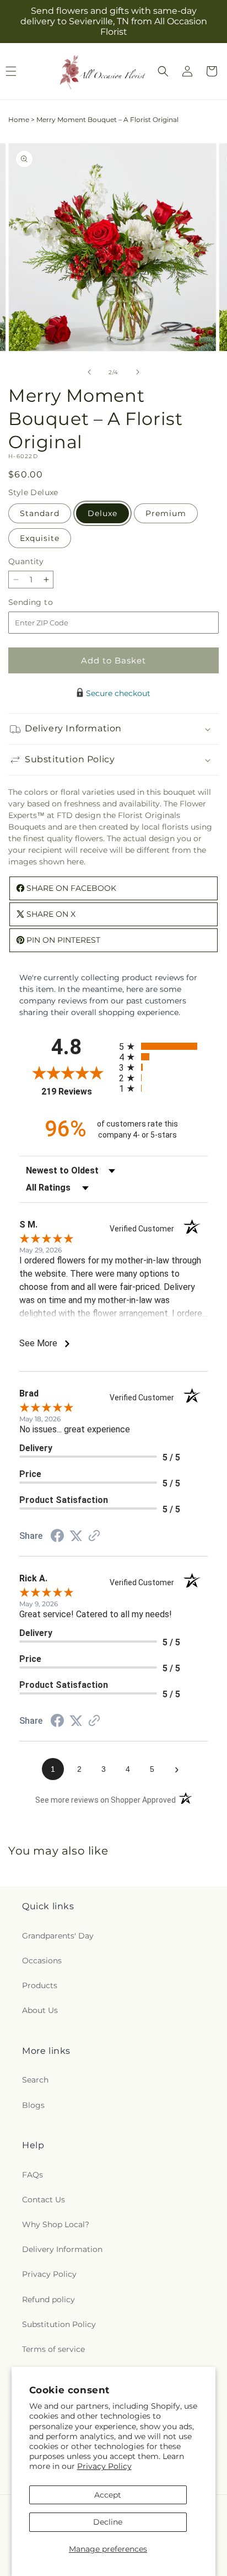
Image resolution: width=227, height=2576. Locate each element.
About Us (40, 2010)
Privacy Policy (104, 2466)
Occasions (42, 1961)
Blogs (33, 2105)
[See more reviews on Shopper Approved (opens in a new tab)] (94, 1537)
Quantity (26, 561)
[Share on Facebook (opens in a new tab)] (57, 1537)
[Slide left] (89, 372)
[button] (163, 71)
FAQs (33, 2175)
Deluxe (102, 513)
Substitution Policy (59, 2324)
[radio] (163, 1046)
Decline (108, 2522)
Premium (166, 513)
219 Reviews (77, 1092)
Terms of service (53, 2349)
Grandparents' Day (58, 1936)
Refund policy (48, 2299)
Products (40, 1985)
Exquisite (40, 538)
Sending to (47, 602)
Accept (108, 2495)
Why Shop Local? (56, 2224)
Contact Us (44, 2200)
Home (19, 119)
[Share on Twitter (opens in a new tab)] (76, 1536)
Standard (40, 513)
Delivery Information (62, 2249)
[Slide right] (138, 372)
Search (35, 2080)
